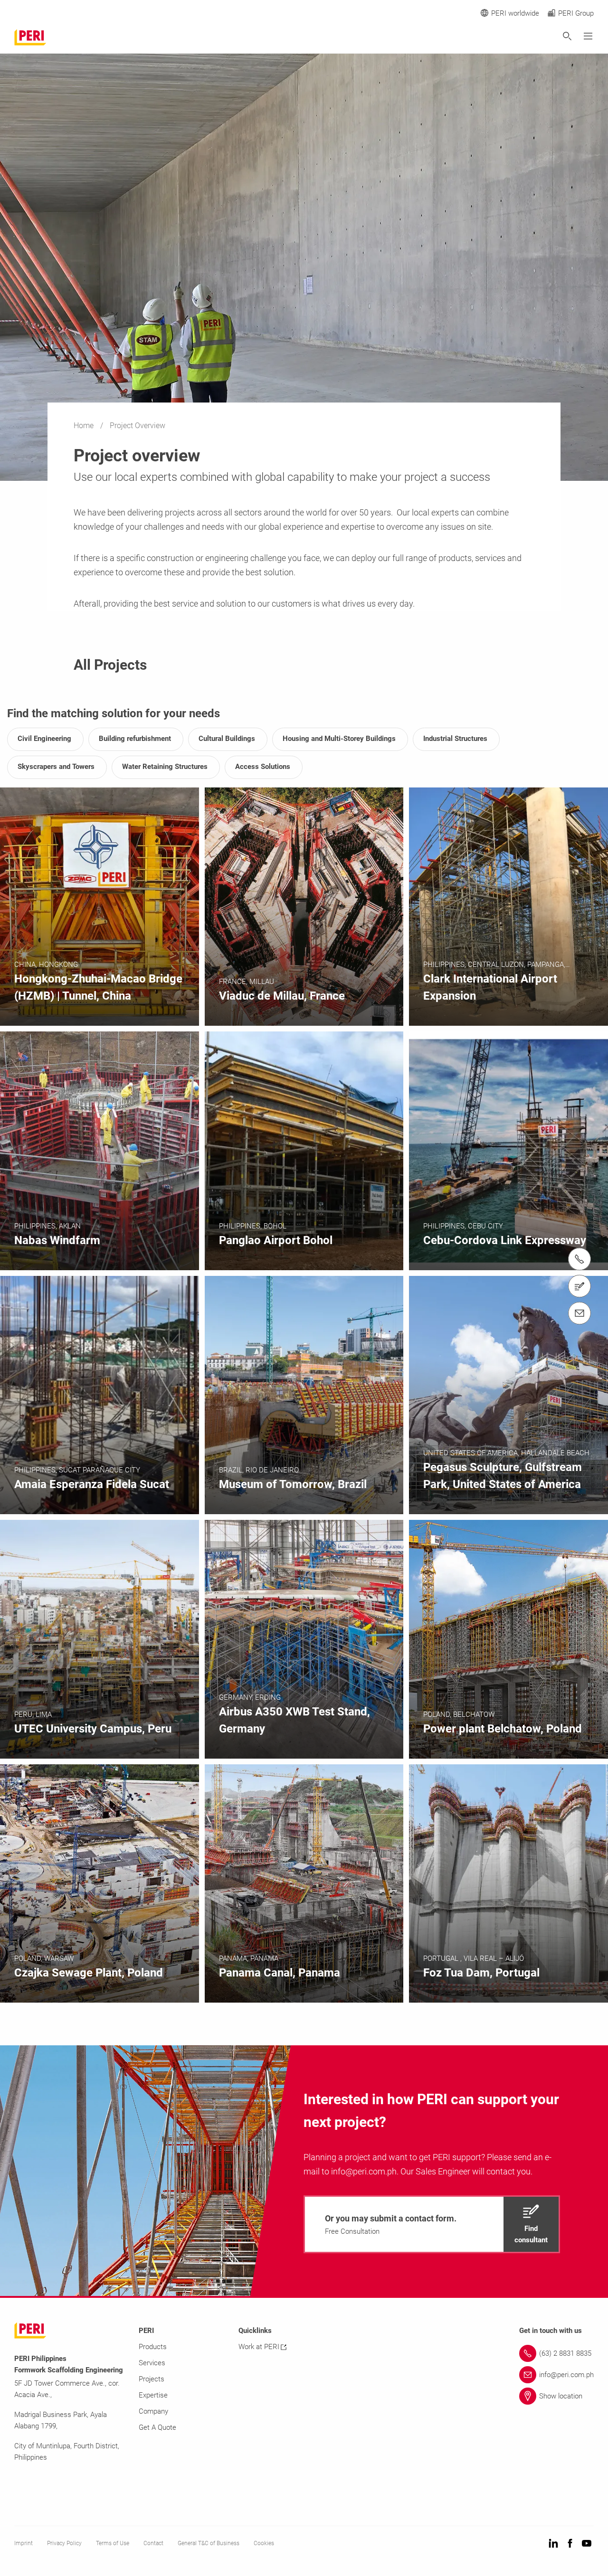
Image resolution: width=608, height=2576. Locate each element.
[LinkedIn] (553, 2544)
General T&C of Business (209, 2543)
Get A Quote (157, 2427)
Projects (152, 2379)
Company (153, 2411)
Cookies (264, 2543)
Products (153, 2347)
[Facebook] (570, 2544)
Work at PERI (259, 2347)
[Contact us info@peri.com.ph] (579, 1313)
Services (152, 2363)
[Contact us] (579, 1286)
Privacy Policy (64, 2543)
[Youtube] (587, 2544)
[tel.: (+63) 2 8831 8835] (579, 1259)
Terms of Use (113, 2543)
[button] (432, 2224)
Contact (153, 2543)
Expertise (153, 2395)
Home (85, 426)
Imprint (24, 2543)
